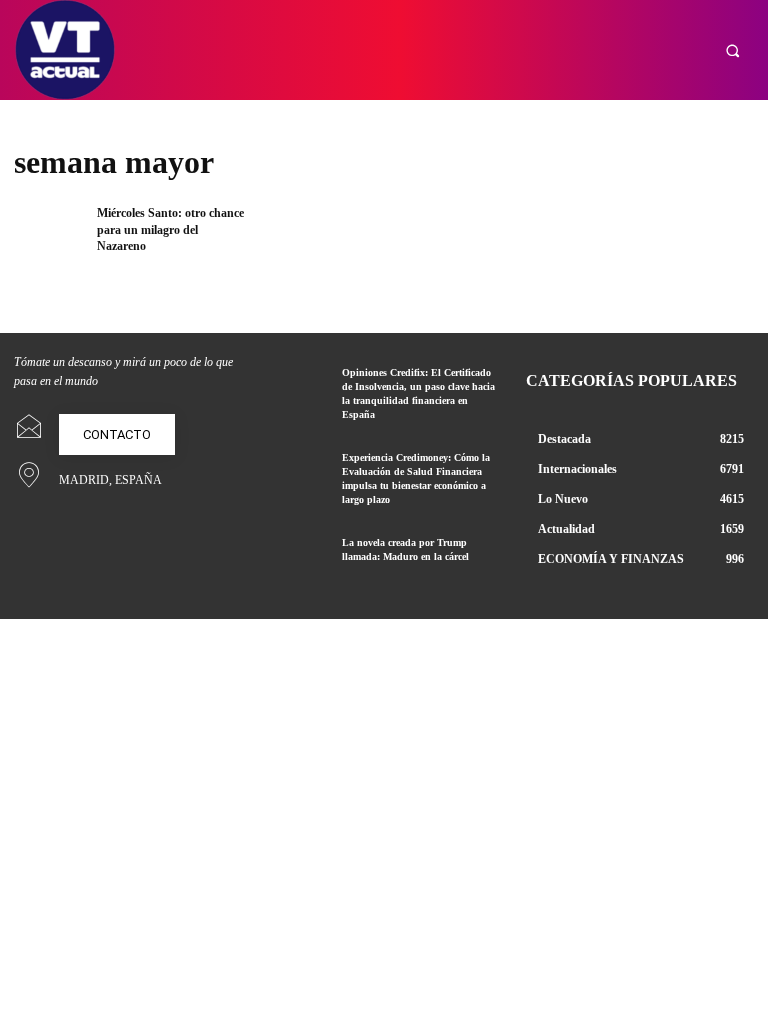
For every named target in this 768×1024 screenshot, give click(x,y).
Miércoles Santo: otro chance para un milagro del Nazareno (170, 230)
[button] (732, 50)
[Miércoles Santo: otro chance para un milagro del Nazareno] (49, 236)
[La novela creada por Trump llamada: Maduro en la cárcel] (298, 558)
